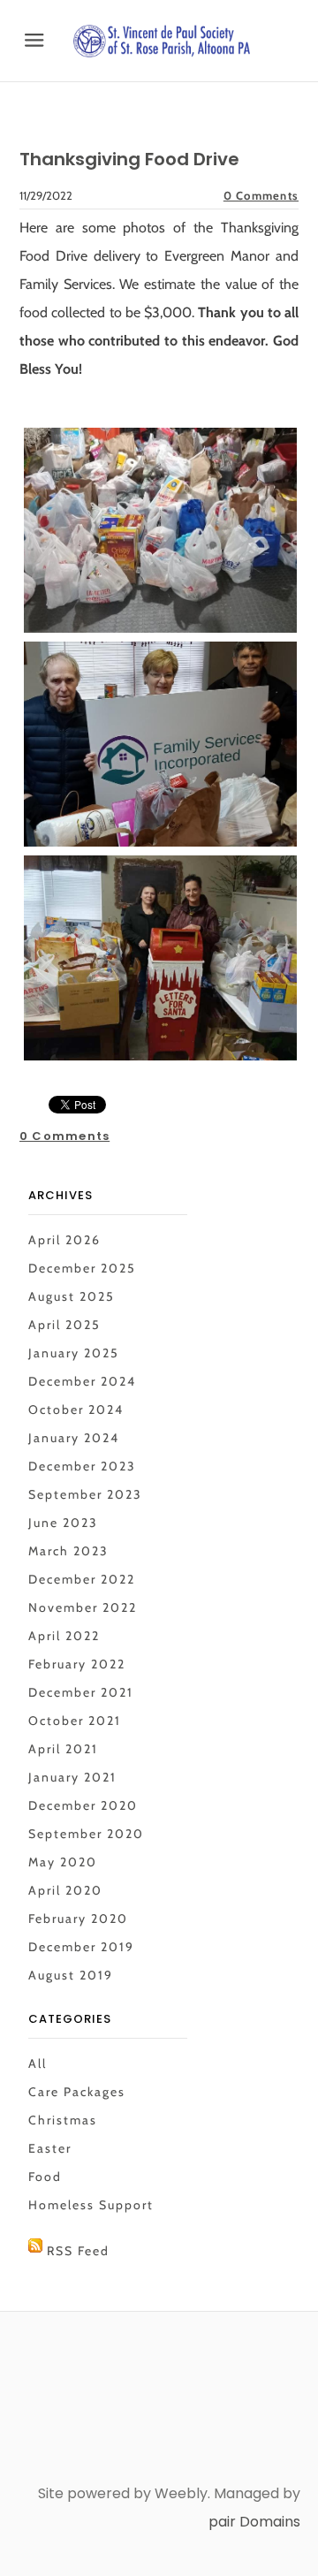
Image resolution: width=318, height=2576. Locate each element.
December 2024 (82, 1381)
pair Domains (254, 2522)
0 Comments (261, 195)
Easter (50, 2148)
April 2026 (64, 1240)
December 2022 (82, 1579)
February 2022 (77, 1664)
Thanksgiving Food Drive (129, 159)
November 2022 (83, 1607)
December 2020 (83, 1805)
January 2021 (72, 1777)
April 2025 (64, 1325)
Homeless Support (91, 2205)
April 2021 (63, 1749)
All (38, 2063)
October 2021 (75, 1721)
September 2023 (85, 1494)
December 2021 (81, 1692)
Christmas (63, 2120)
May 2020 (63, 1862)
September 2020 (86, 1834)
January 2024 (74, 1438)
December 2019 (81, 1947)
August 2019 (71, 1975)
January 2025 (74, 1353)
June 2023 (63, 1523)
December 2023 (82, 1466)
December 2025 (82, 1268)
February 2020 (78, 1919)
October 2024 (76, 1410)
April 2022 (64, 1636)
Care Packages (77, 2092)
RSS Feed (78, 2251)
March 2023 (68, 1551)
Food (45, 2177)
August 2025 (72, 1296)
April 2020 (65, 1890)
